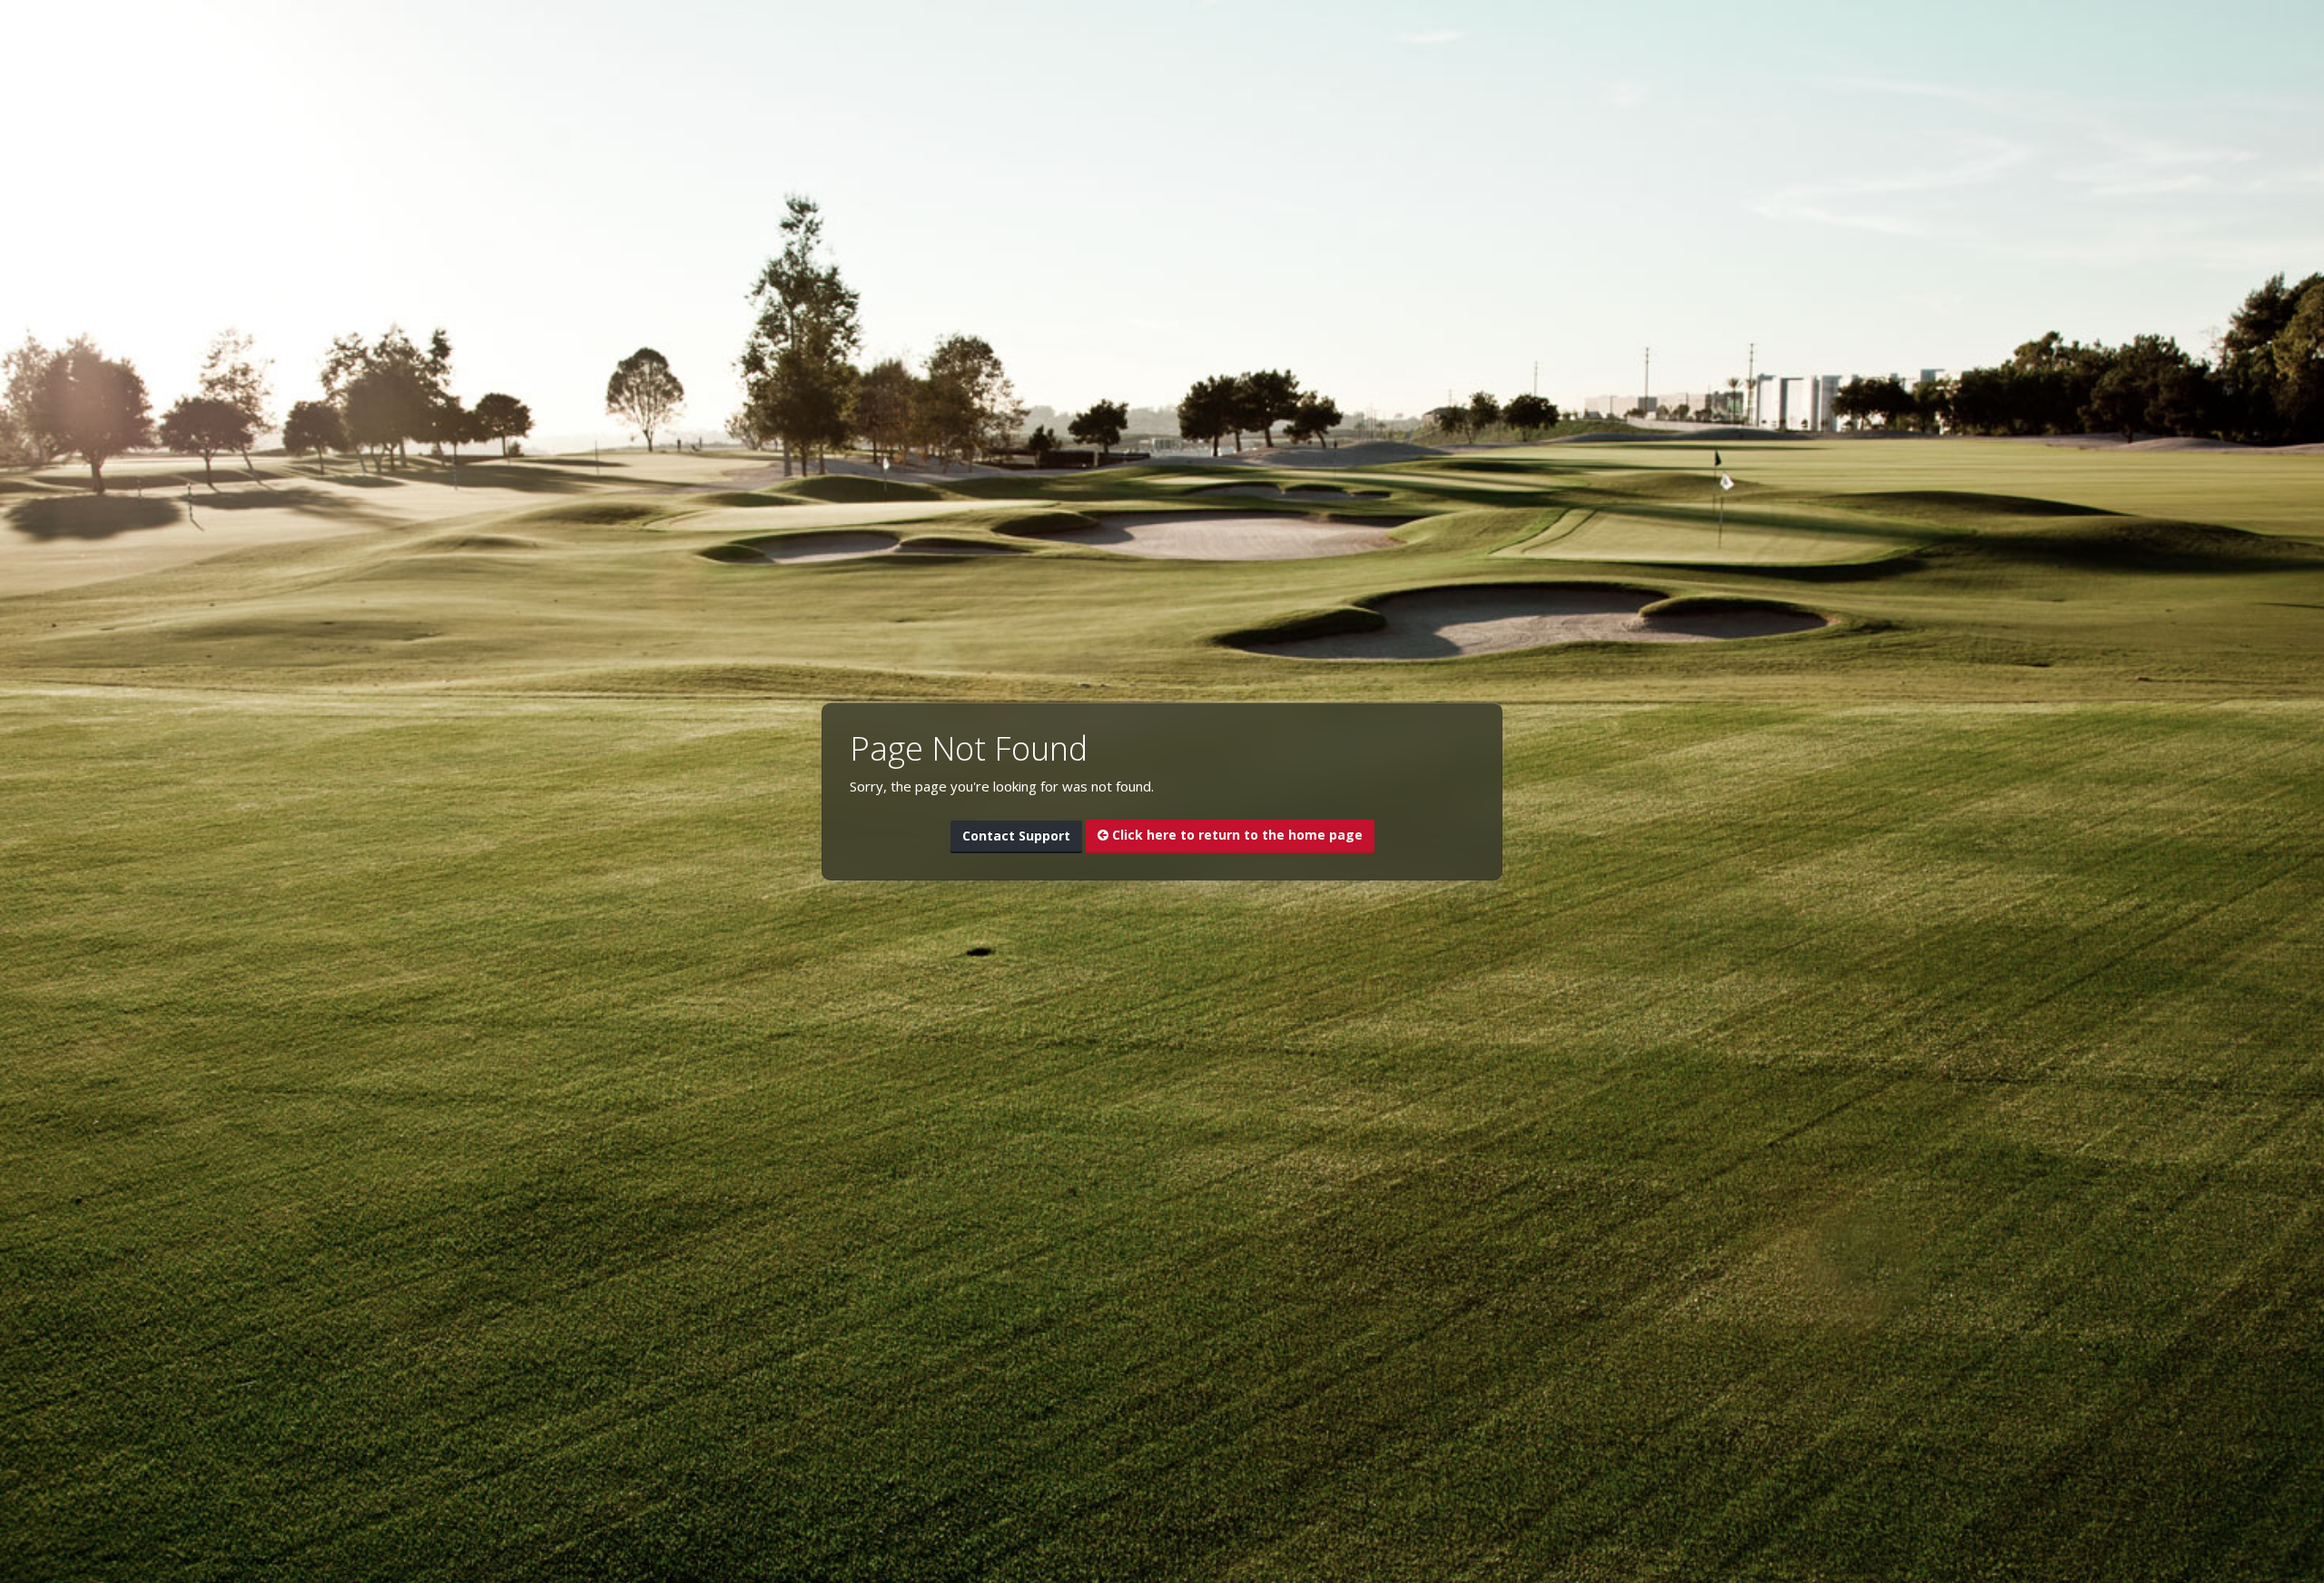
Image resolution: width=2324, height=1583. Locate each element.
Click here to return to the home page (1236, 835)
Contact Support (1016, 836)
